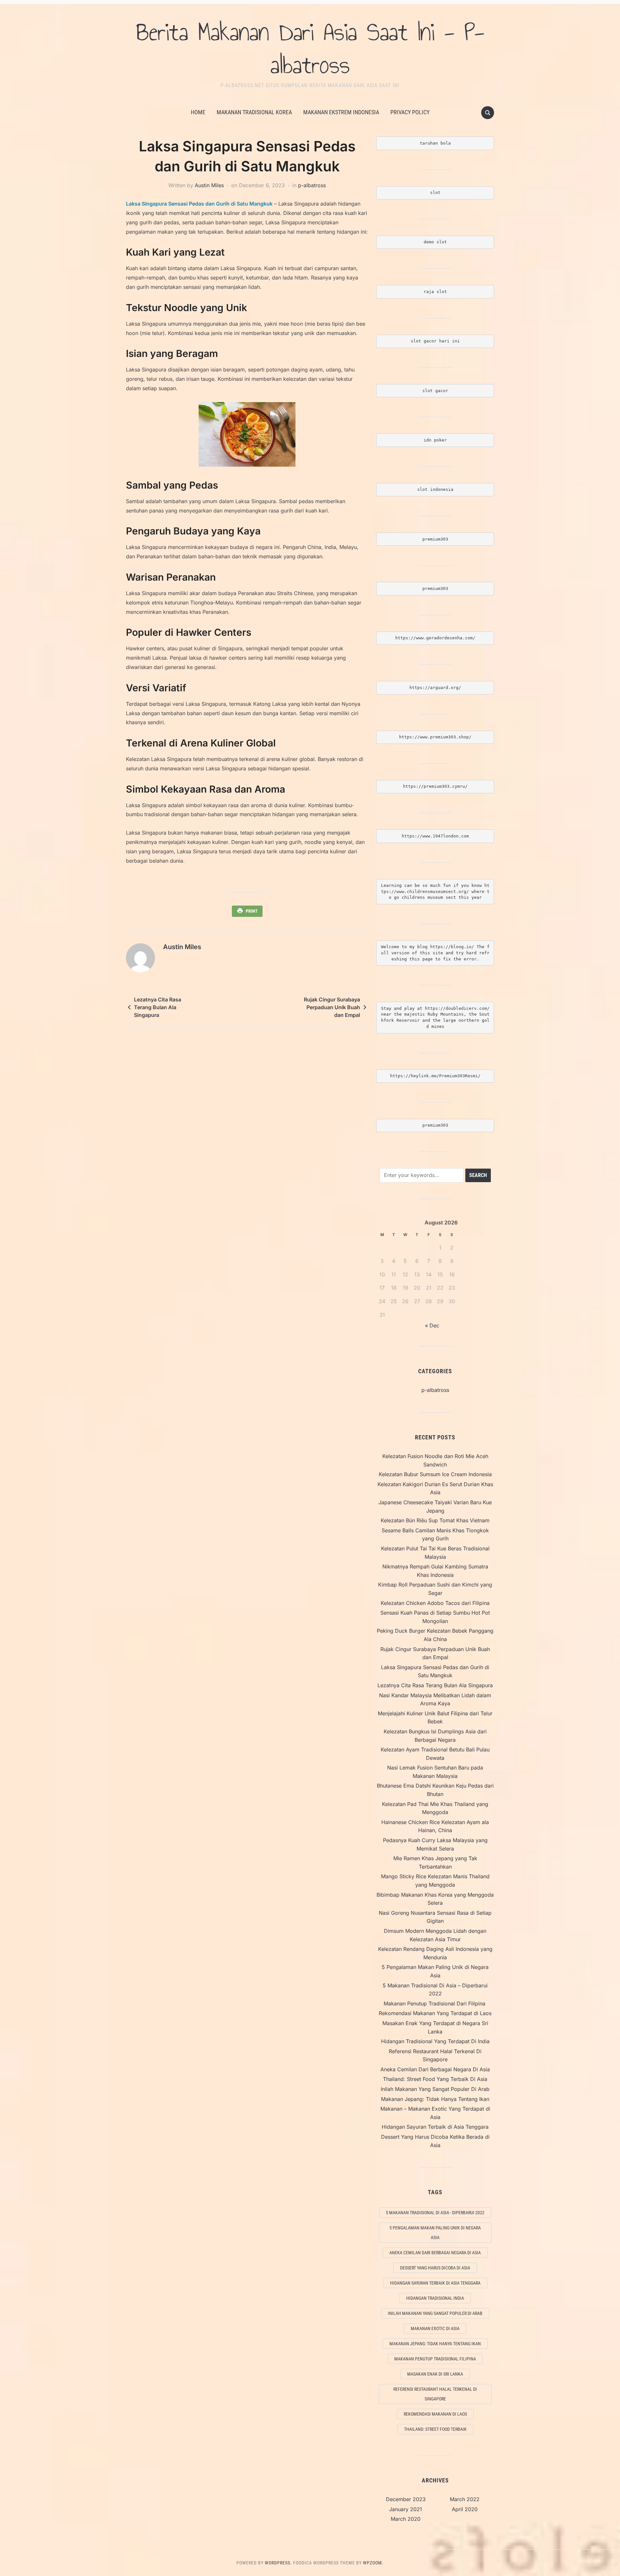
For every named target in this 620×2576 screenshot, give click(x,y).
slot (435, 193)
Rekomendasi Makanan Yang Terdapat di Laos (435, 2013)
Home (198, 112)
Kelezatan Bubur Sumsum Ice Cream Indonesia (435, 1474)
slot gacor (435, 391)
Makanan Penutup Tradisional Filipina (435, 2359)
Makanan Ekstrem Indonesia (341, 112)
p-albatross (312, 185)
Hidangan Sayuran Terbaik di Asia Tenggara (435, 2127)
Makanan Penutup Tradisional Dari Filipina (435, 2003)
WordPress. (278, 2563)
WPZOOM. (373, 2563)
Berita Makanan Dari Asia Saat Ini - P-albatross (310, 48)
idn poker (435, 440)
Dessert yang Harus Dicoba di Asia (435, 2268)
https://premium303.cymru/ (435, 786)
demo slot (435, 242)
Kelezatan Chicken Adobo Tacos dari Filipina (435, 1603)
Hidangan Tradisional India (435, 2298)
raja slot (435, 292)
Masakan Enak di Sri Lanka (435, 2374)
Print (252, 911)
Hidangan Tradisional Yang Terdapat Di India (435, 2041)
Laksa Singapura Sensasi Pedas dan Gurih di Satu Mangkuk (199, 204)
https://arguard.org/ (435, 688)
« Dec (432, 1325)
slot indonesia (435, 489)
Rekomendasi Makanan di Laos (435, 2414)
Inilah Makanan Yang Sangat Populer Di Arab (435, 2089)
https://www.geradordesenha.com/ (435, 638)
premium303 (435, 539)
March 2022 (465, 2499)
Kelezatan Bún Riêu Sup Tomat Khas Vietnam (435, 1520)
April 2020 (465, 2509)
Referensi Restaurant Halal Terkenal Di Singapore (435, 2394)
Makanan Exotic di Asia (435, 2328)
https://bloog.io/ (453, 947)
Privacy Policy (410, 112)
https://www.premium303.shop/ (435, 737)
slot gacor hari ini (435, 341)
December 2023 (406, 2499)
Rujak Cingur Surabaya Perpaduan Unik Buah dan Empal (332, 1007)
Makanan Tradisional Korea (254, 112)
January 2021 (406, 2509)
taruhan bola (435, 143)
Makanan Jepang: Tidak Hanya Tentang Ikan (435, 2099)
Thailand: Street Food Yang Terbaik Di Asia (435, 2079)
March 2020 (406, 2519)
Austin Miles (209, 185)
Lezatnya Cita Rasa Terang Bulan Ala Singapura (158, 1007)
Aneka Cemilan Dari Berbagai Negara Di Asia (435, 2069)
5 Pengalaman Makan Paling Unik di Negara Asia (435, 2233)
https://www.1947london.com (435, 836)
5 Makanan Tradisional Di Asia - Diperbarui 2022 (435, 2213)
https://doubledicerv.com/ (457, 1008)
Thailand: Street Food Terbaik (435, 2429)
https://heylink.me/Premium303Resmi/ (435, 1076)
